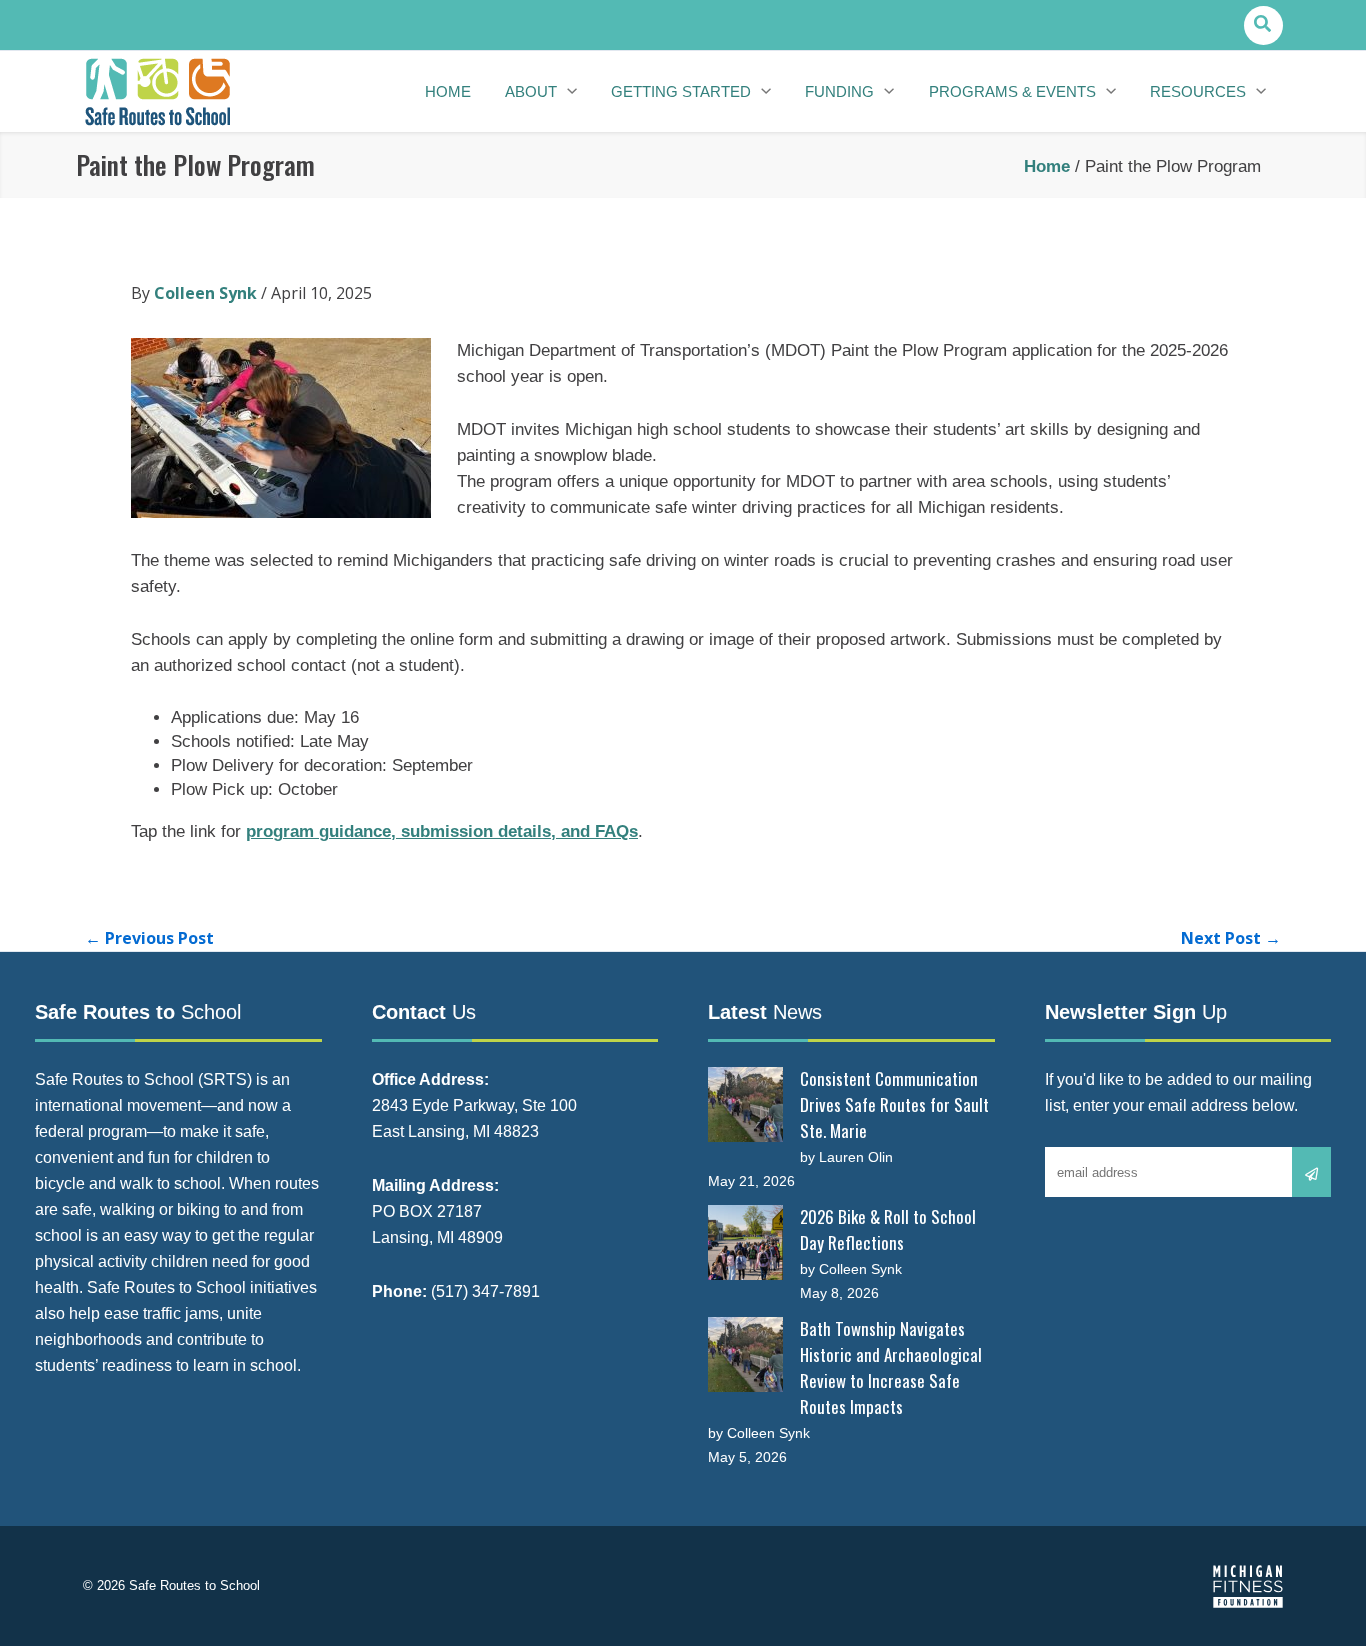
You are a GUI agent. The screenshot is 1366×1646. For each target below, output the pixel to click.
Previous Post (149, 938)
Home (1047, 166)
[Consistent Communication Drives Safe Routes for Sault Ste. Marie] (745, 1104)
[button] (1263, 25)
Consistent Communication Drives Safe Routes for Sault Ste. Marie (894, 1104)
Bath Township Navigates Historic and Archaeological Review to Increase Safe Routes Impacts (891, 1367)
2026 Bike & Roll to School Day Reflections (888, 1229)
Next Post (1231, 938)
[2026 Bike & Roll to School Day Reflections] (745, 1242)
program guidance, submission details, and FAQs (442, 831)
